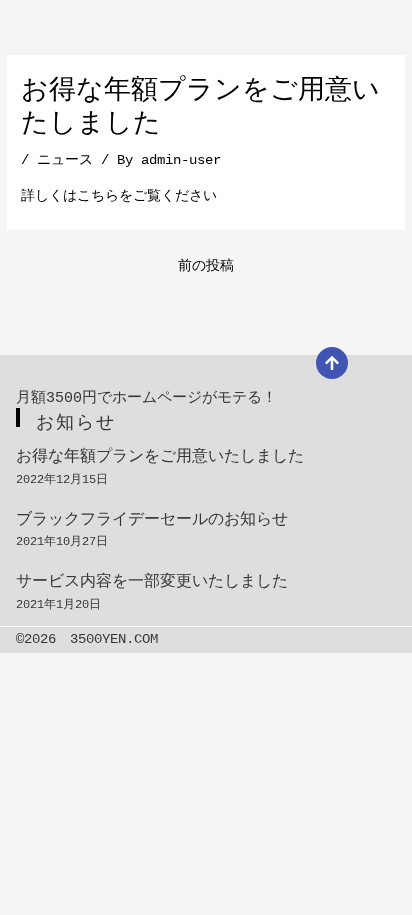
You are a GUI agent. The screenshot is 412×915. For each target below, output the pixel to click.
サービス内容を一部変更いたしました (152, 582)
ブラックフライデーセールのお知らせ (152, 520)
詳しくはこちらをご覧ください (119, 196)
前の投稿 (206, 266)
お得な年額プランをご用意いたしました (160, 457)
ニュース (65, 160)
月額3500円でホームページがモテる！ (146, 398)
